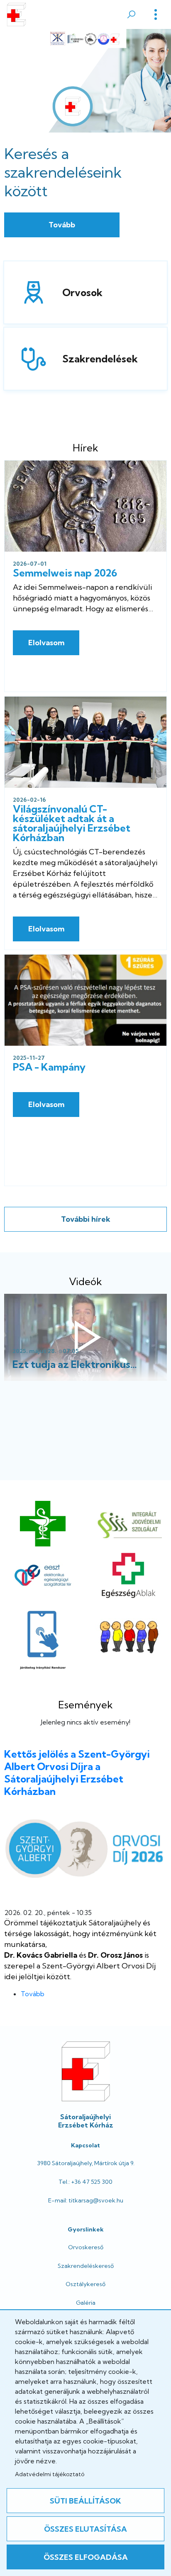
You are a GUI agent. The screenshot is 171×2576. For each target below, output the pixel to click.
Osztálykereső (85, 2284)
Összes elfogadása (86, 2557)
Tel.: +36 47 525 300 (85, 2182)
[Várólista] (128, 1638)
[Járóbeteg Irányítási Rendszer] (43, 1638)
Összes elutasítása (85, 2529)
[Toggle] (156, 14)
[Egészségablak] (128, 1575)
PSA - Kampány (49, 1067)
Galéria (86, 2303)
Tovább (62, 225)
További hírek (86, 1219)
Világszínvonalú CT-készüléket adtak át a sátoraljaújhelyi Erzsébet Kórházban (72, 823)
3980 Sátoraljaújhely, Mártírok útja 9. (86, 2163)
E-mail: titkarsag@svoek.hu (86, 2200)
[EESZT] (43, 1575)
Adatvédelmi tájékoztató (50, 2474)
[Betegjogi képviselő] (128, 1524)
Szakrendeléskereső (86, 2266)
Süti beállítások (85, 2501)
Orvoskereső (86, 2247)
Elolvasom (46, 643)
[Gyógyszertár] (43, 1524)
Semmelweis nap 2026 (65, 573)
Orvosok (30, 292)
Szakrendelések (30, 359)
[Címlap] (16, 14)
